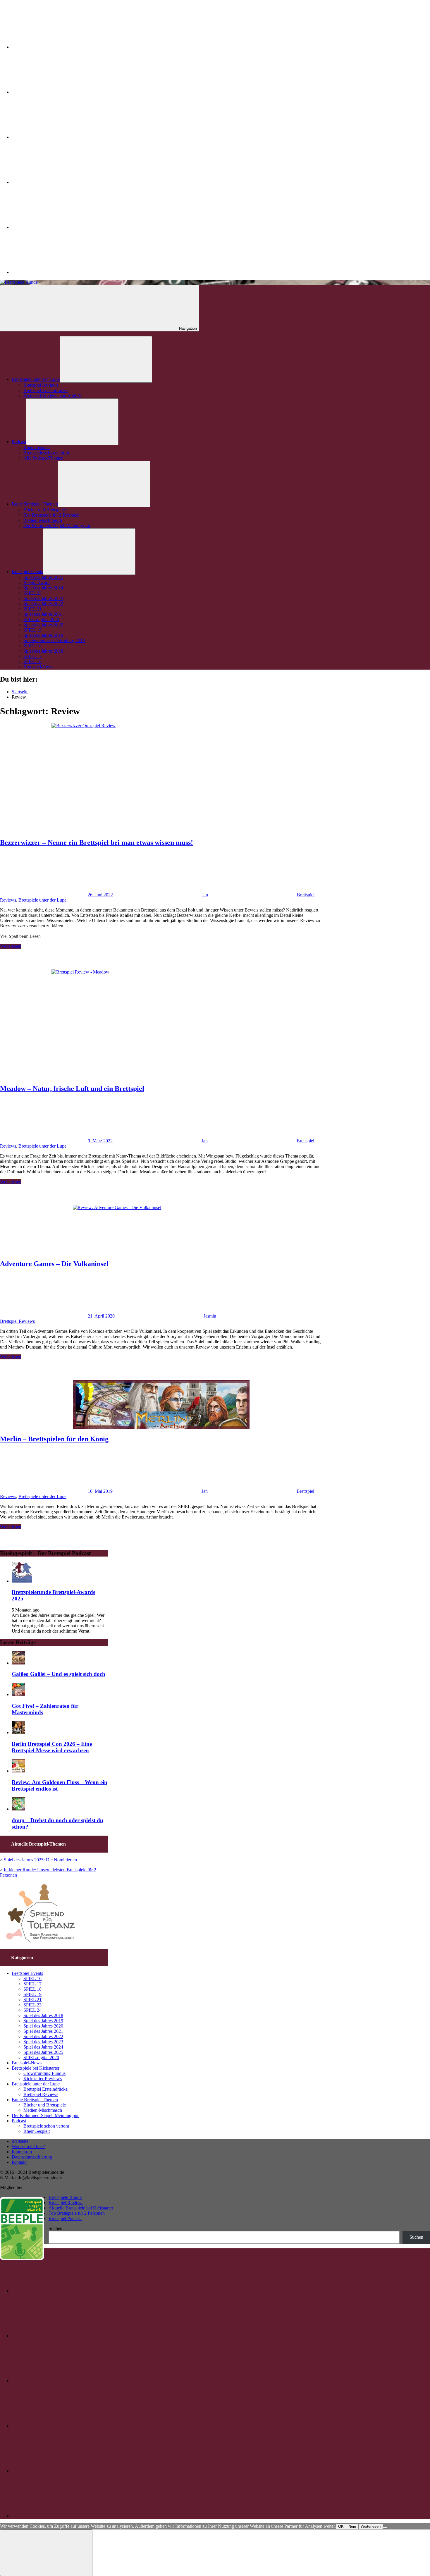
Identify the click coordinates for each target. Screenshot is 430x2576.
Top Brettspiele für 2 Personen (51, 515)
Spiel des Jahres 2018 (43, 651)
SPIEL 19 (32, 630)
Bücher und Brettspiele (45, 510)
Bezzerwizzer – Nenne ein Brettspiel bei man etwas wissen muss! (97, 842)
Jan (205, 895)
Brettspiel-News (38, 667)
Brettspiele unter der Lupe (36, 379)
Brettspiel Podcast (65, 2218)
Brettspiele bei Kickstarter (36, 2068)
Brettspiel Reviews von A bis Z (52, 396)
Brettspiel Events (27, 571)
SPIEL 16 (32, 662)
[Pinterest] (56, 182)
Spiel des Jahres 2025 (43, 577)
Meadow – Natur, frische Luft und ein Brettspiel (72, 1088)
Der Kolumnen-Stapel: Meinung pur (57, 526)
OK (341, 2526)
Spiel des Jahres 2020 (43, 625)
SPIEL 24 (32, 2010)
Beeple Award (37, 583)
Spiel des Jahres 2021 (43, 614)
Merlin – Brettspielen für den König (54, 1439)
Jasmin (210, 1316)
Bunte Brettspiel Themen (35, 504)
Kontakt (19, 2162)
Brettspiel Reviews (41, 385)
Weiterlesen (11, 946)
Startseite (20, 2141)
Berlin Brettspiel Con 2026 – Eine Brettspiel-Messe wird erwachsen (52, 1747)
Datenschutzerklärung (32, 2157)
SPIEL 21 (32, 609)
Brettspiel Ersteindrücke (45, 390)
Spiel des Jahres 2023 (43, 598)
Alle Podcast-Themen (43, 458)
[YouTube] (56, 227)
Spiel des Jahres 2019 (43, 635)
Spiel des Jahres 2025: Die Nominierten (40, 1860)
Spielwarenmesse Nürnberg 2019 (54, 640)
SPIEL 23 (32, 593)
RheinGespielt (37, 447)
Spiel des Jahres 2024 (43, 588)
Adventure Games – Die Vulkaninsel (54, 1264)
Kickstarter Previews (43, 2079)
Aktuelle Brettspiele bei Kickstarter (81, 2208)
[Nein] (385, 2528)
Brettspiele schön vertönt (46, 453)
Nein (352, 2526)
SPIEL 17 (32, 656)
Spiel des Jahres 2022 (43, 604)
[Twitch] (56, 137)
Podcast (19, 442)
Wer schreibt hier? (28, 2146)
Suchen (55, 2228)
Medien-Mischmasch (43, 520)
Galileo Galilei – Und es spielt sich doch (59, 1674)
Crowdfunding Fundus (44, 2073)
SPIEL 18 (32, 646)
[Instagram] (56, 92)
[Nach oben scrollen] (46, 2553)
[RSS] (56, 272)
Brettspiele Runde (65, 2197)
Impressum (22, 2152)
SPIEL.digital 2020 (41, 619)
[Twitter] (56, 47)
